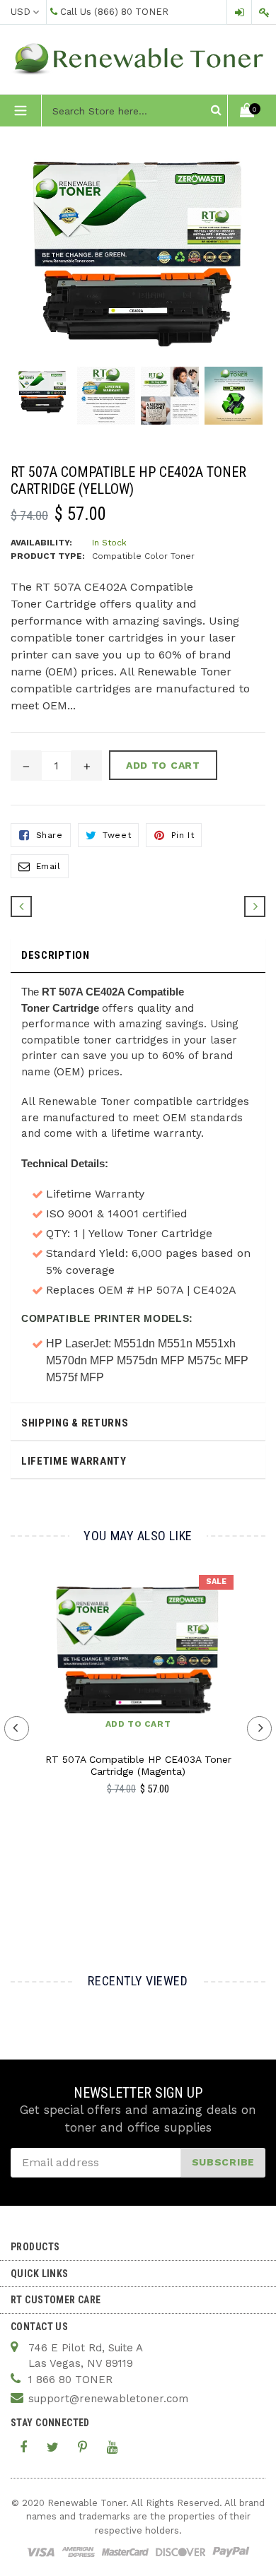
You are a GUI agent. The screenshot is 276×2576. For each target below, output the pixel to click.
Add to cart (138, 1724)
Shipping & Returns (75, 1423)
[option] (42, 399)
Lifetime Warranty (74, 1461)
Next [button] (259, 1729)
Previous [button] (17, 1729)
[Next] (255, 906)
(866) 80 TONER (131, 12)
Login (239, 12)
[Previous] (21, 906)
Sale (216, 1582)
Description (56, 955)
